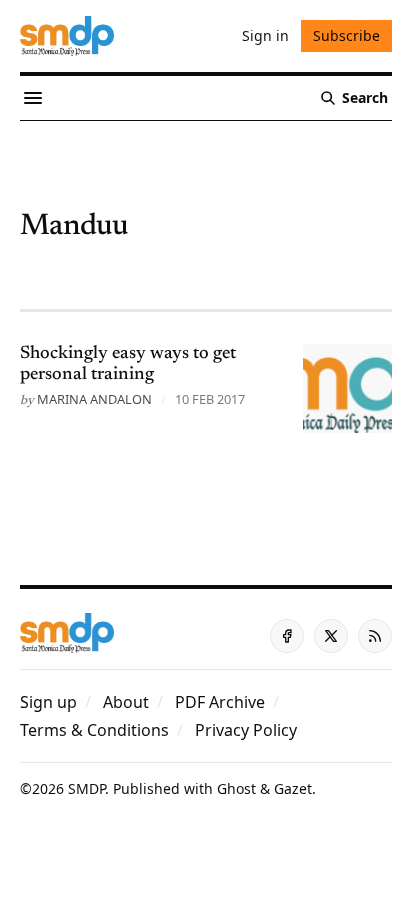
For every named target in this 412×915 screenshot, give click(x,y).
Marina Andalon (94, 399)
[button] (48, 702)
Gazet (293, 788)
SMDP (86, 788)
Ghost (236, 788)
